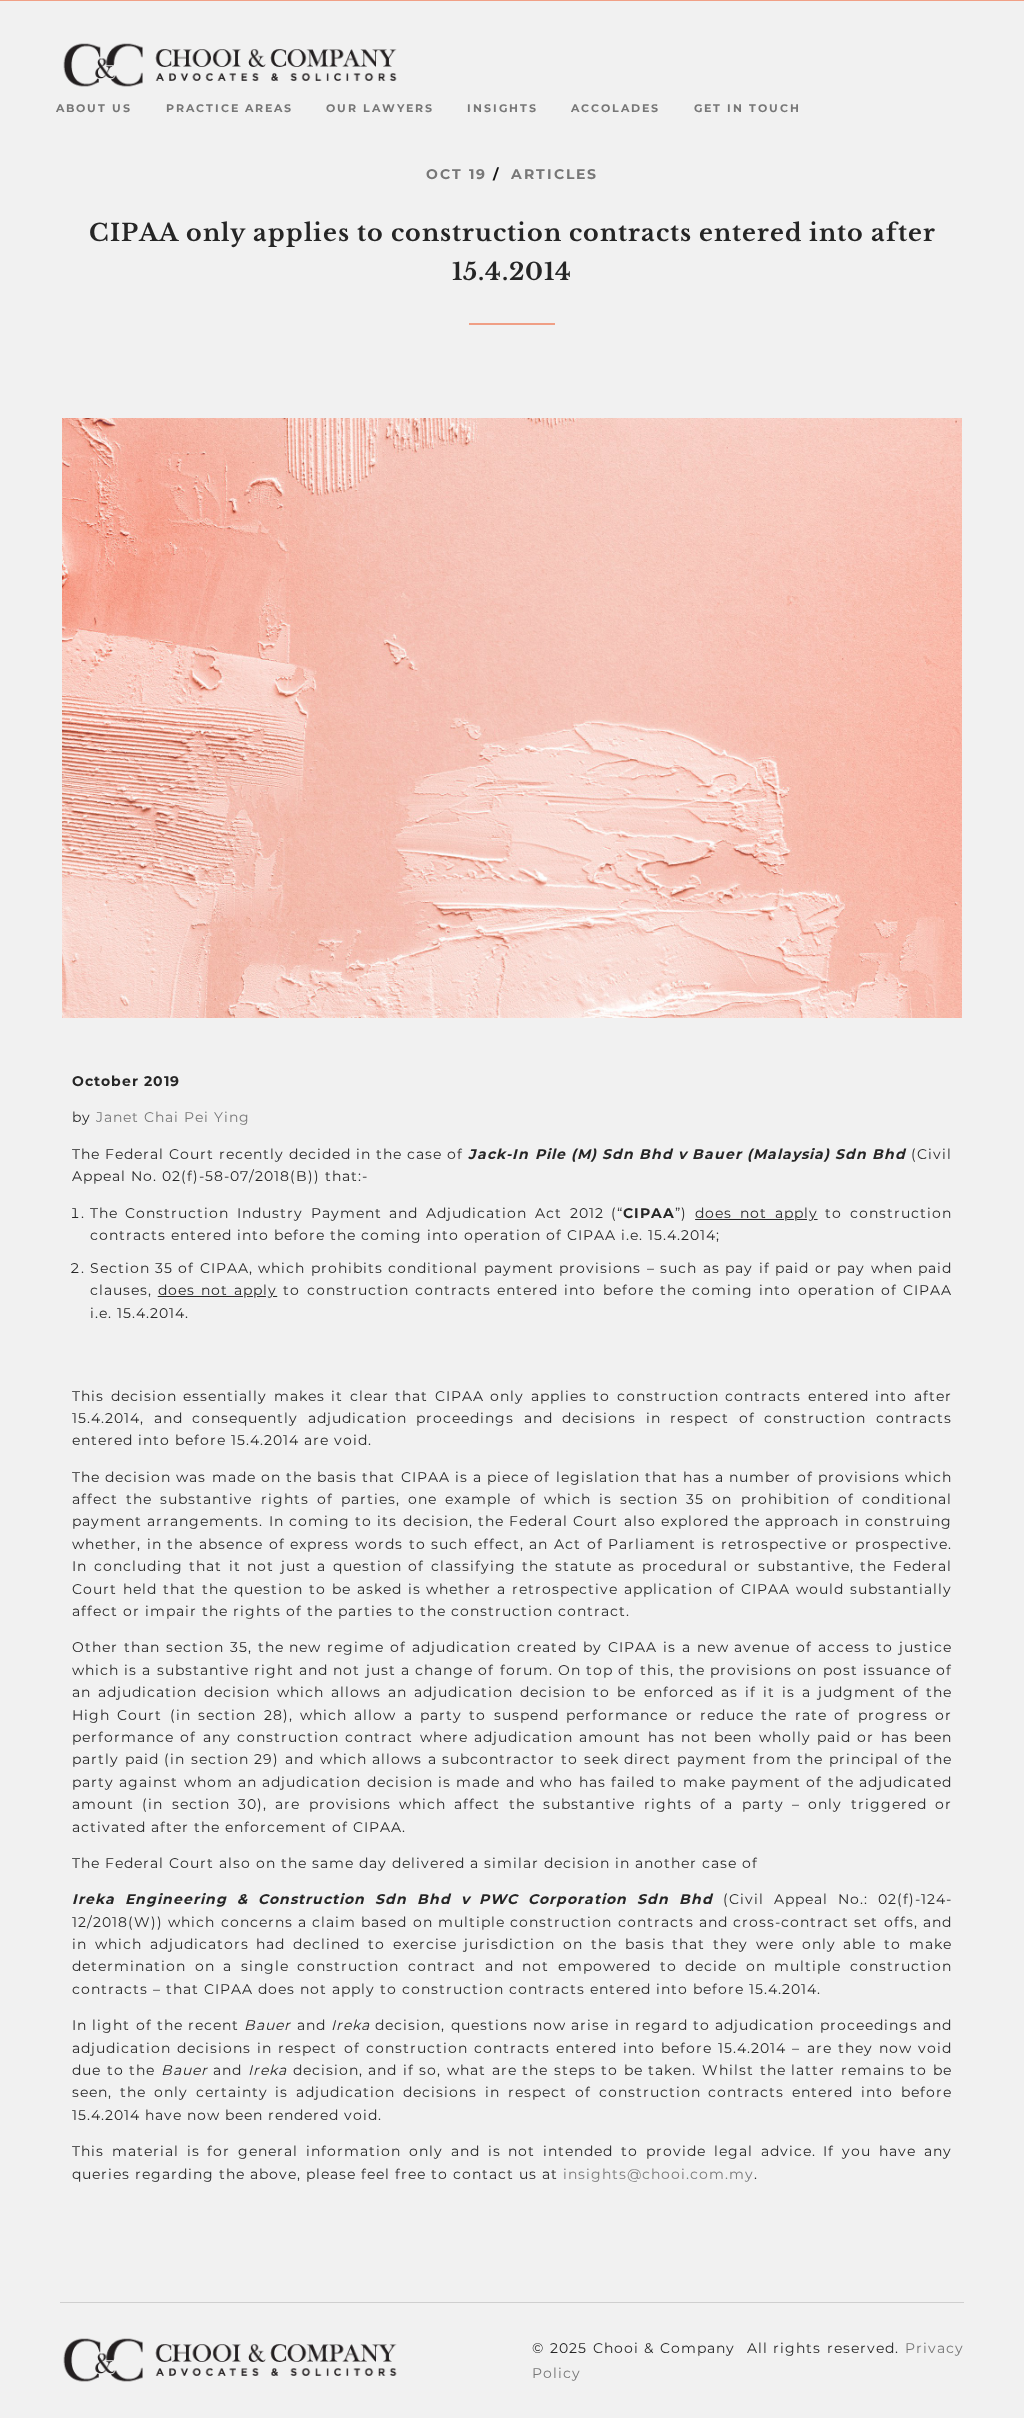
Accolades (615, 108)
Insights (502, 108)
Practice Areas (229, 108)
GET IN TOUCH (747, 108)
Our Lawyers (380, 108)
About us (94, 108)
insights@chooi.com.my (658, 2174)
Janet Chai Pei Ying (173, 1117)
